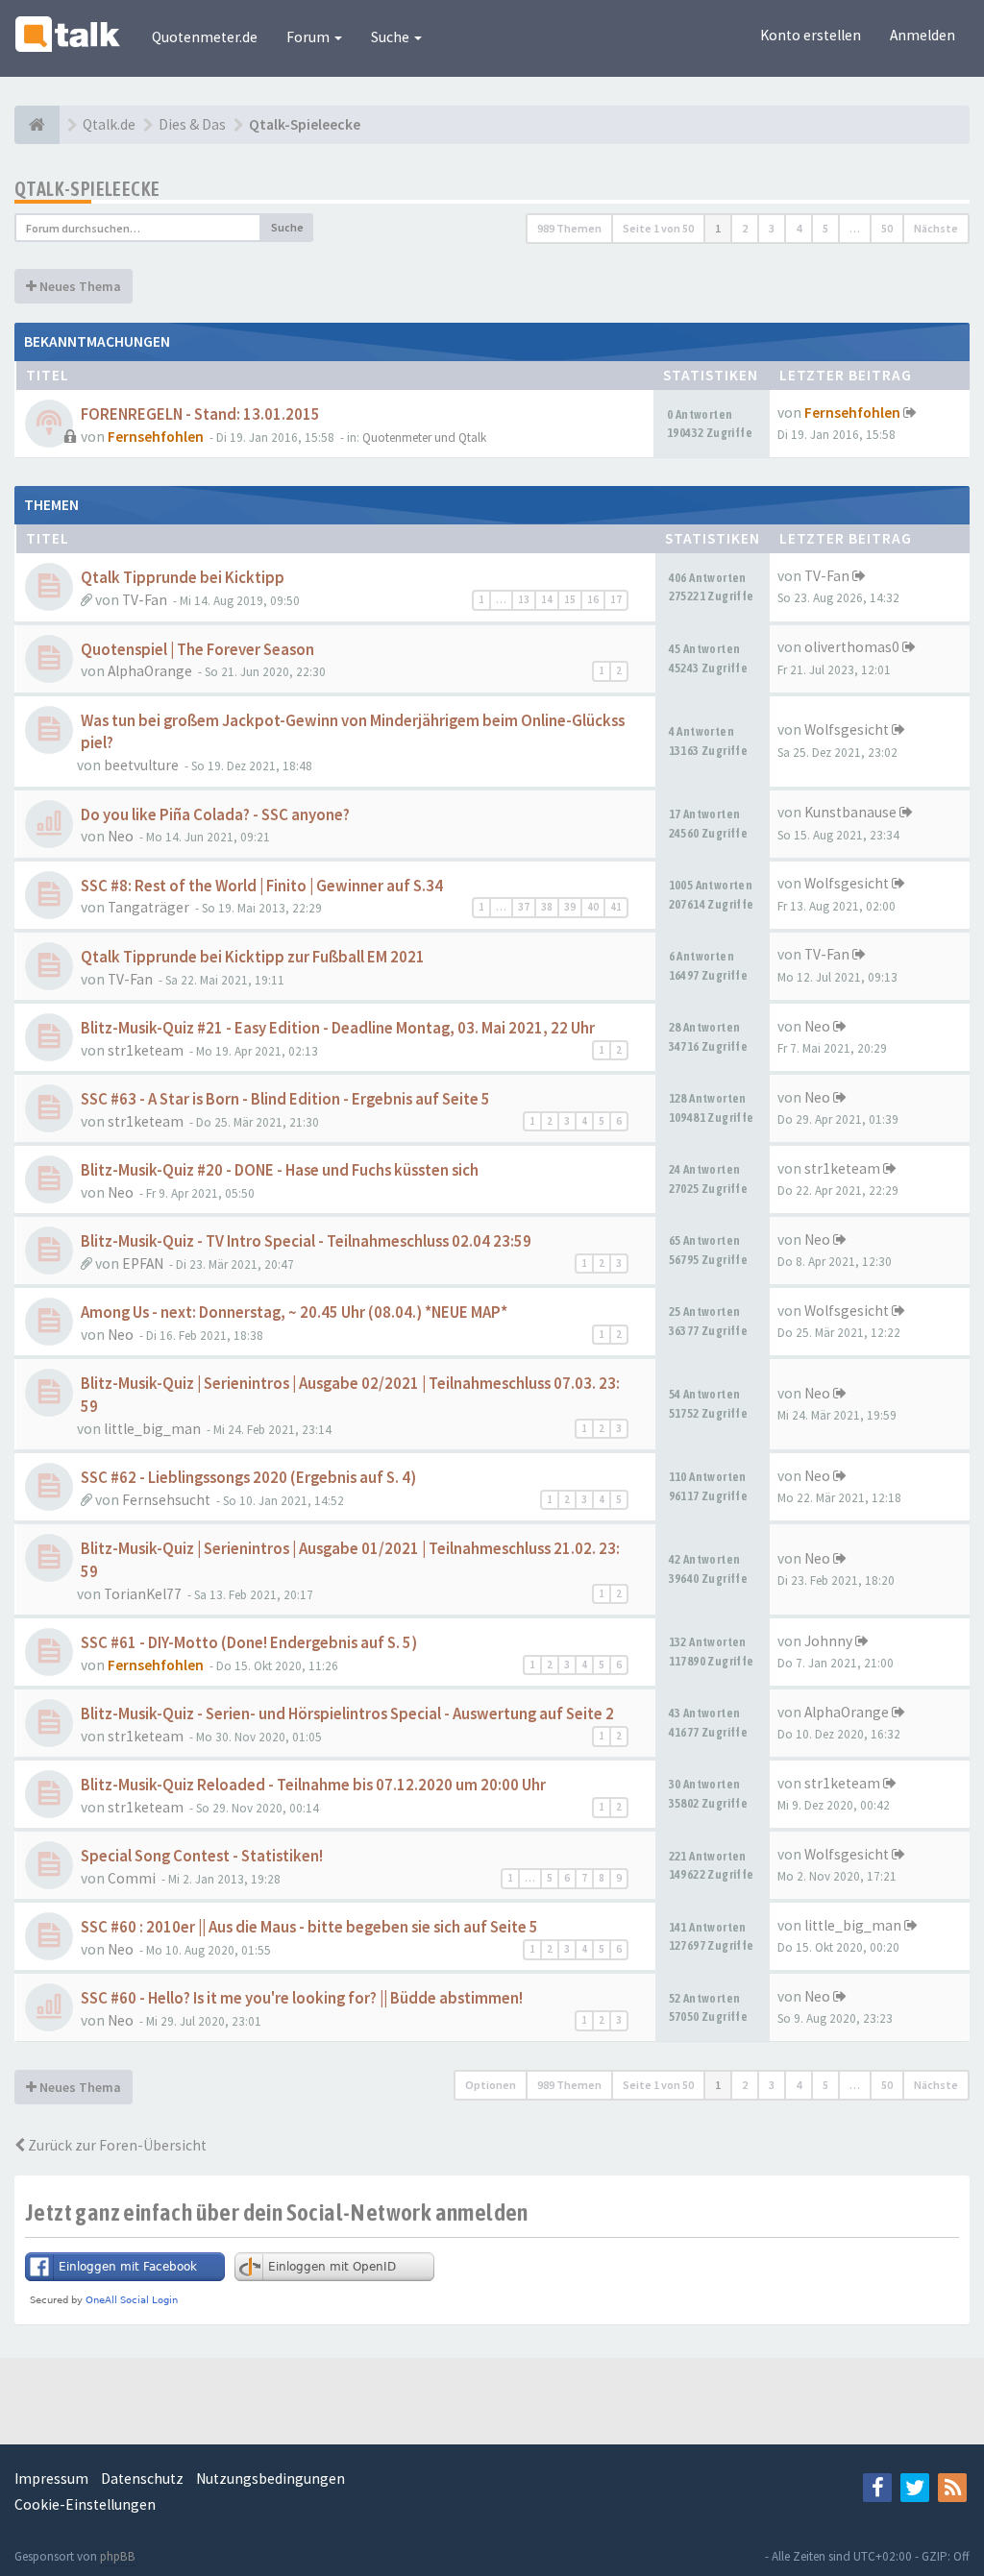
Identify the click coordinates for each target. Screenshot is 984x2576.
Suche (392, 37)
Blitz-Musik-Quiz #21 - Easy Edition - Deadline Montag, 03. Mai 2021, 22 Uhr (338, 1028)
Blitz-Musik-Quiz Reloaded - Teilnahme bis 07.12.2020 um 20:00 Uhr (313, 1785)
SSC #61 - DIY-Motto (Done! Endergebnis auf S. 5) (249, 1643)
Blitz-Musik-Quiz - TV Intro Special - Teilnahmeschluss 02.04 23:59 (306, 1241)
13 (524, 599)
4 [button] (799, 228)
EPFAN (143, 1264)
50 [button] (887, 228)
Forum (309, 37)
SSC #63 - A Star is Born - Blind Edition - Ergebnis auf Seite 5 (285, 1099)
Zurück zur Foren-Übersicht (116, 2145)
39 (570, 907)
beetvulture (141, 765)
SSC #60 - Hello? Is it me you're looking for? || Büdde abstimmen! (302, 1998)
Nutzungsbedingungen (271, 2479)
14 (547, 599)
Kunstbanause (850, 812)
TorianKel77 (143, 1594)
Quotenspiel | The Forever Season (197, 650)
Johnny (828, 1641)
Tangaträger (148, 907)
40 (593, 907)
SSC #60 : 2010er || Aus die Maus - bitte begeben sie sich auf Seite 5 (309, 1927)
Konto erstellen (811, 35)
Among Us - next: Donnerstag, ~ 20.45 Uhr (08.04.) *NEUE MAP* (294, 1312)
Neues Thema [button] (79, 286)
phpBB (118, 2556)
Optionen (491, 2085)
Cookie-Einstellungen (85, 2504)
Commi (132, 1878)
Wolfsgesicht (847, 729)
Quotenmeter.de (205, 37)
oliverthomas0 (852, 647)
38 (547, 907)
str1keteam (146, 1050)
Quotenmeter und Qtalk (424, 437)
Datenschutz (142, 2479)
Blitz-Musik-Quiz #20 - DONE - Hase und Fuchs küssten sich (280, 1170)
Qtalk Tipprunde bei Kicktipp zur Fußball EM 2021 (253, 957)
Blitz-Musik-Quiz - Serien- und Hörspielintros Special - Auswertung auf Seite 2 (347, 1714)
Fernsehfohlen (156, 437)
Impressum (51, 2479)
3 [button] (772, 228)
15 (570, 599)
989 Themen (569, 228)
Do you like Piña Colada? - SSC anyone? (215, 815)
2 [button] (745, 228)
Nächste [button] (936, 228)
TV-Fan (145, 600)
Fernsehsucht (166, 1500)
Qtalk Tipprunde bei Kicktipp (183, 578)
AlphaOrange (150, 671)
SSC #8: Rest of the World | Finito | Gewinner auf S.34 (262, 886)
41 (616, 907)
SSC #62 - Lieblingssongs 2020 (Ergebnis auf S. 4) (248, 1478)
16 (593, 599)
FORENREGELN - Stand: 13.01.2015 (200, 414)
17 (616, 599)
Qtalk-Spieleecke (87, 189)
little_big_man (152, 1429)
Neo (121, 836)
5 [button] (825, 228)
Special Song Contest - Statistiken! (202, 1856)
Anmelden (922, 35)
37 (524, 907)
